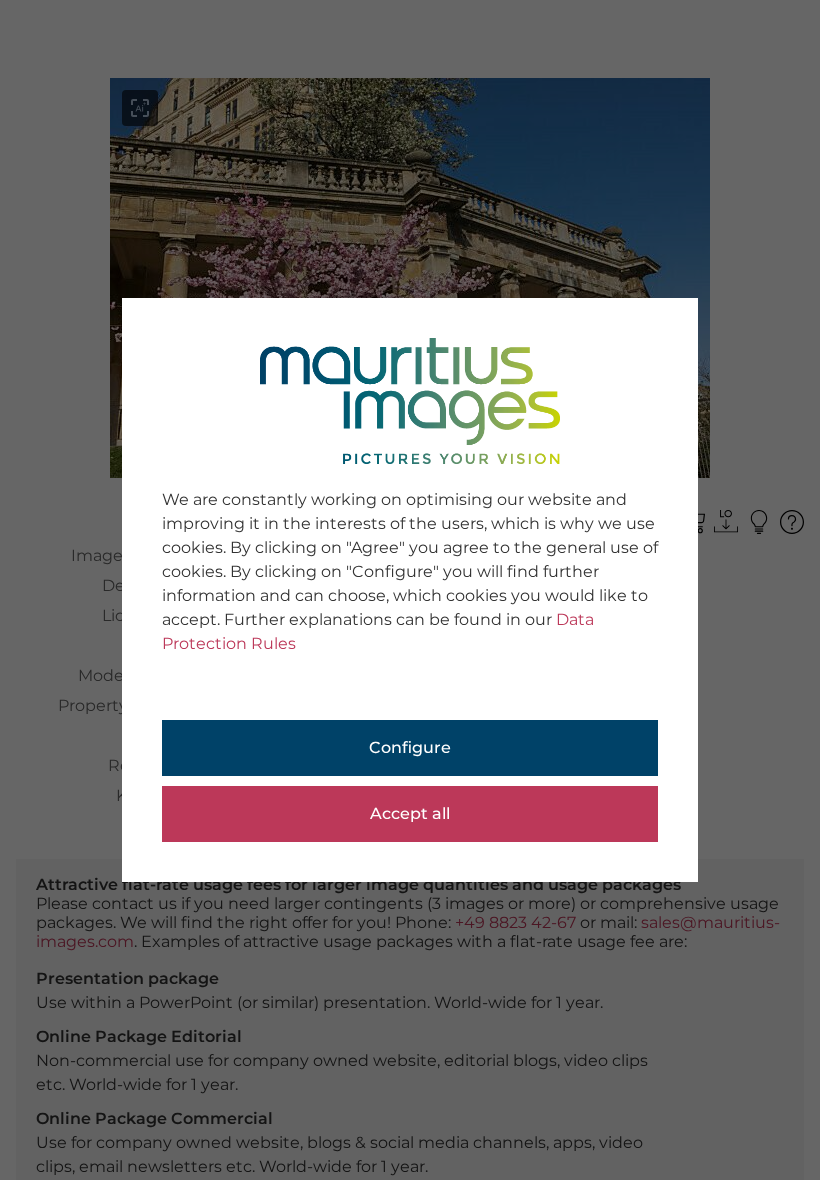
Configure (410, 747)
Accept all (410, 813)
